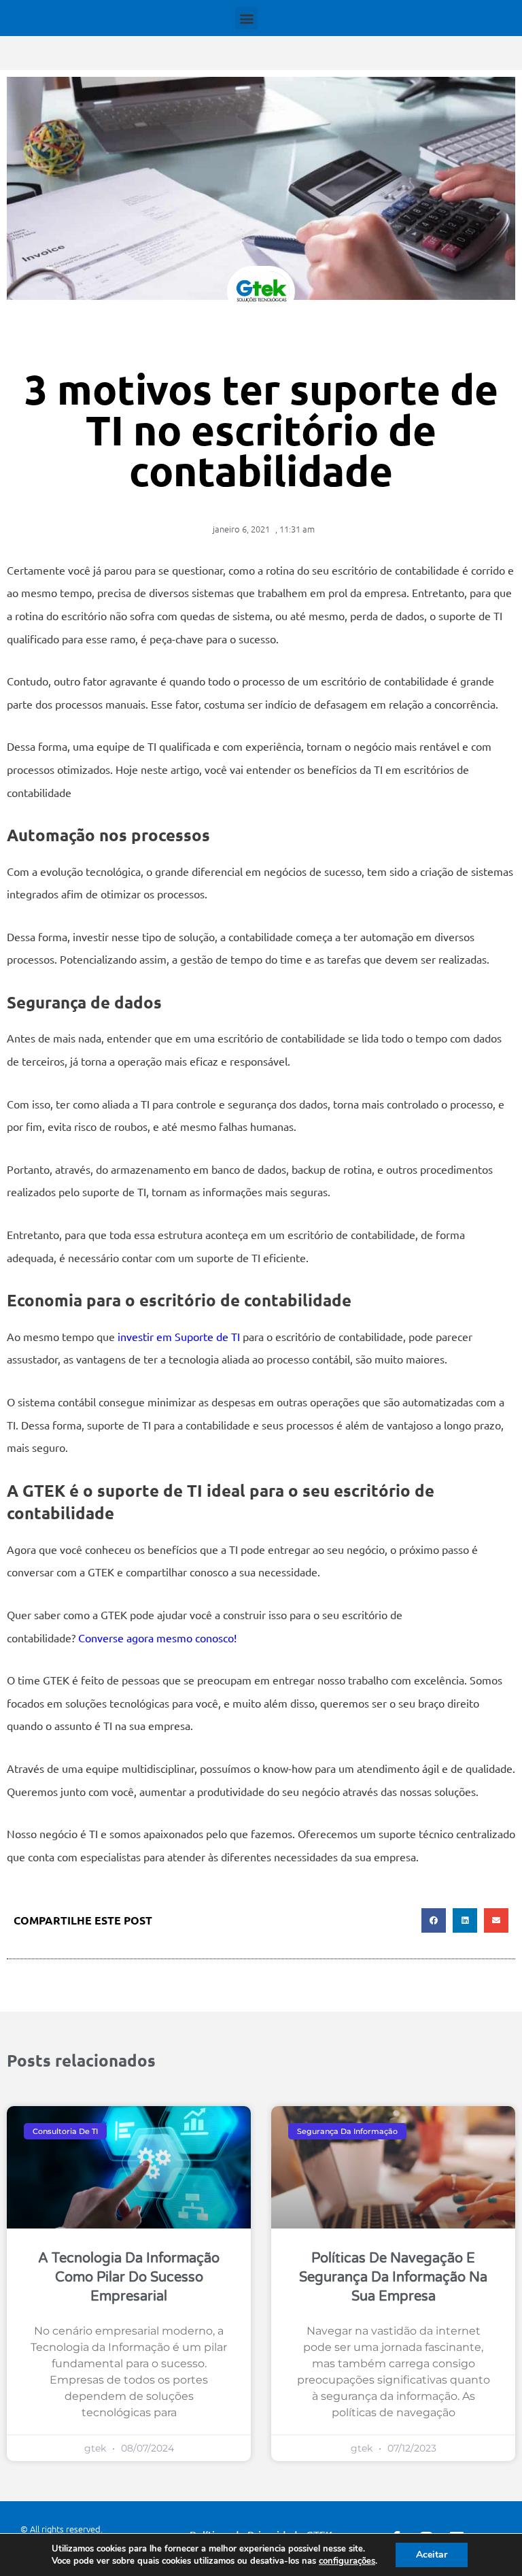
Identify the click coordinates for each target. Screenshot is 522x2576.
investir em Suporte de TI (179, 1336)
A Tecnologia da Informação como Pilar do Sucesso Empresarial (129, 2277)
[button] (246, 18)
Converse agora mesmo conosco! (157, 1638)
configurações (347, 2561)
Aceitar (432, 2555)
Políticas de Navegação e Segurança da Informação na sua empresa (393, 2277)
